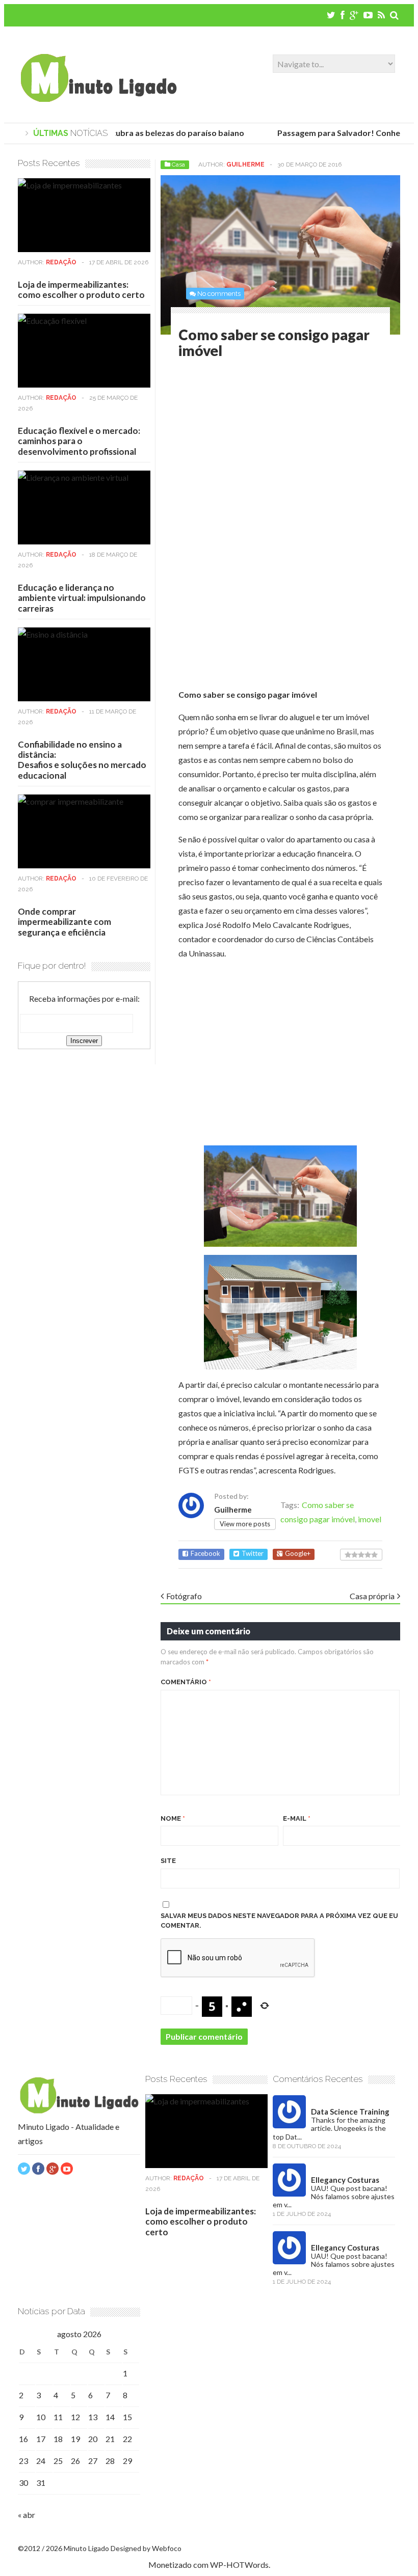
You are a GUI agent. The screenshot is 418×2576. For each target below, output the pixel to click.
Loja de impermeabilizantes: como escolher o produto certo (81, 290)
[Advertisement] (264, 450)
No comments (219, 294)
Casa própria (372, 1596)
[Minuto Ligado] (98, 99)
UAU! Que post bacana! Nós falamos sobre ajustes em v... (334, 2196)
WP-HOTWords (239, 2565)
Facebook (205, 1554)
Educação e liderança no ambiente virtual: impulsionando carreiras (82, 598)
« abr (27, 2515)
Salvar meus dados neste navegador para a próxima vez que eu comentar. (279, 1921)
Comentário (186, 1682)
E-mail (297, 1818)
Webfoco (167, 2548)
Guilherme (245, 165)
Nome (173, 1818)
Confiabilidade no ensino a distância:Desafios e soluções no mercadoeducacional (82, 760)
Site (168, 1861)
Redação (61, 262)
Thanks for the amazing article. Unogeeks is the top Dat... (329, 2128)
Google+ (298, 1554)
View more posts (245, 1524)
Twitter (253, 1554)
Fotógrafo (184, 1596)
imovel (370, 1519)
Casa (178, 165)
